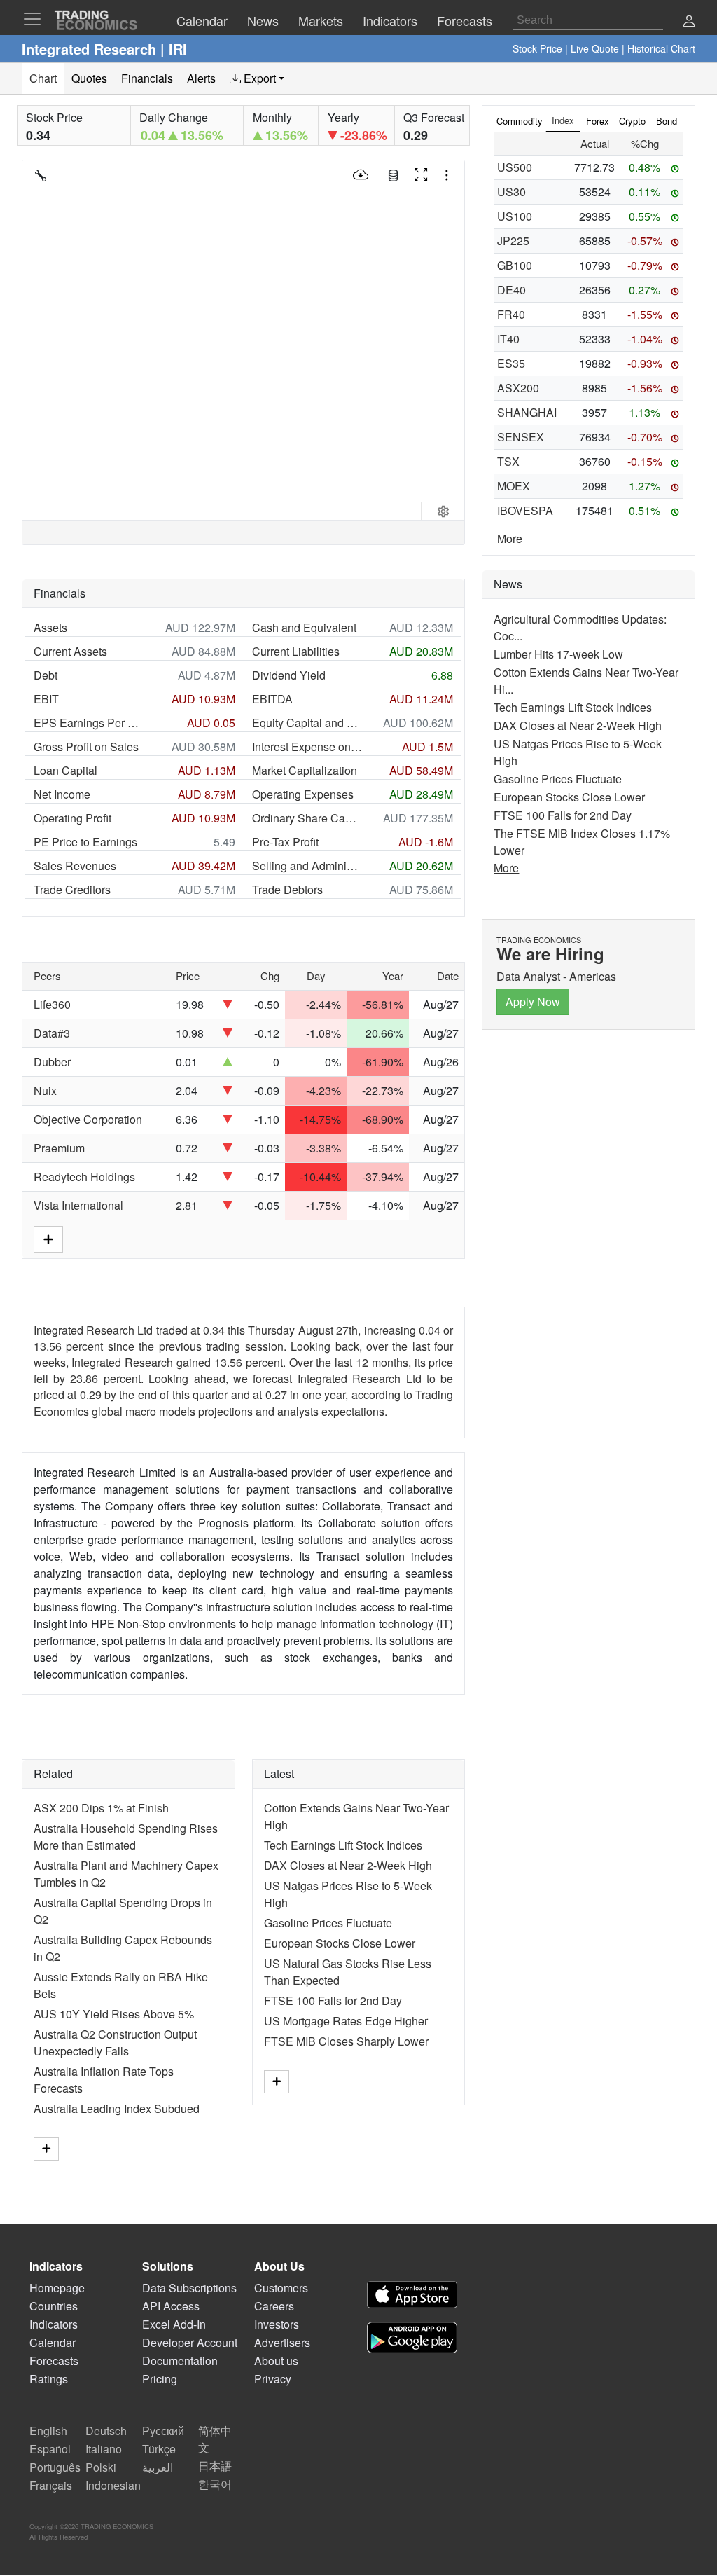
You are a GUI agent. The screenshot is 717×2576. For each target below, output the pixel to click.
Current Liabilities (296, 651)
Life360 (52, 1004)
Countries (54, 2306)
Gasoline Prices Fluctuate (328, 1923)
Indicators (54, 2324)
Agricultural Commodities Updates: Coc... (580, 627)
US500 (515, 167)
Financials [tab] (147, 78)
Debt (46, 675)
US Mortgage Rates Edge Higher (346, 2021)
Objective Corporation (88, 1119)
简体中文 (215, 2439)
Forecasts (54, 2361)
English (48, 2431)
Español (50, 2449)
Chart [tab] (43, 78)
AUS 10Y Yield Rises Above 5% (114, 2014)
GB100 (515, 265)
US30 (511, 192)
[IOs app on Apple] (412, 2297)
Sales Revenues (75, 866)
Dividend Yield (289, 675)
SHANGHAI (527, 412)
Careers (274, 2306)
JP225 (513, 241)
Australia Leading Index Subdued (117, 2108)
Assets (50, 627)
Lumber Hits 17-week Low (558, 654)
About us (276, 2361)
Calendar (53, 2342)
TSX (508, 461)
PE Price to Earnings (85, 842)
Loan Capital (65, 770)
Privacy (273, 2379)
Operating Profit (72, 818)
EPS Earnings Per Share (89, 723)
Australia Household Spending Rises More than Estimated (126, 1837)
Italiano (104, 2449)
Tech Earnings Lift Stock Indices (343, 1845)
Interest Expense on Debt (307, 746)
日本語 (215, 2466)
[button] (689, 22)
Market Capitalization (305, 770)
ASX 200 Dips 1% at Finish (101, 1808)
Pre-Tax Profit (285, 842)
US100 (515, 216)
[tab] (257, 78)
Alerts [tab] (201, 78)
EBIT (46, 699)
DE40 (511, 290)
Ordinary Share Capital (307, 818)
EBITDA (272, 699)
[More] (46, 2149)
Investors (277, 2324)
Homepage (57, 2288)
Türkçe (159, 2449)
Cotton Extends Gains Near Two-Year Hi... (586, 681)
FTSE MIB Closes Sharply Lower (346, 2041)
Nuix (45, 1090)
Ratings (49, 2379)
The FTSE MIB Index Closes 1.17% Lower (582, 842)
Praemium (59, 1148)
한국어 (215, 2484)
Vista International (78, 1205)
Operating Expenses (303, 794)
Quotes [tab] (89, 78)
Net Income (62, 794)
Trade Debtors (287, 889)
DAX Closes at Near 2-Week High (348, 1865)
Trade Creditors (72, 889)
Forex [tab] (598, 121)
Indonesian (113, 2485)
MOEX (514, 486)
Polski (101, 2467)
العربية (158, 2467)
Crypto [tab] (632, 121)
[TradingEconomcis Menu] (36, 19)
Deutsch (106, 2431)
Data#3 (52, 1033)
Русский (163, 2431)
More (510, 538)
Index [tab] (563, 120)
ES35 (511, 363)
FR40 (511, 314)
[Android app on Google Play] (412, 2340)
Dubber (52, 1062)
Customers (281, 2288)
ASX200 (518, 388)
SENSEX (521, 437)
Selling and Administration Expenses (307, 866)
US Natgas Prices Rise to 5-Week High (578, 752)
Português (55, 2467)
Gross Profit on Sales (86, 746)
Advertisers (282, 2342)
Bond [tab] (667, 121)
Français (51, 2485)
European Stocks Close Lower (340, 1943)
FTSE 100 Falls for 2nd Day (333, 2000)
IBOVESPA (525, 510)
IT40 (508, 339)
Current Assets (70, 651)
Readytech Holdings (84, 1177)
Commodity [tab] (520, 121)
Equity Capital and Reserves (307, 723)
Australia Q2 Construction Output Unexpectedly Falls (115, 2043)
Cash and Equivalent (304, 627)
